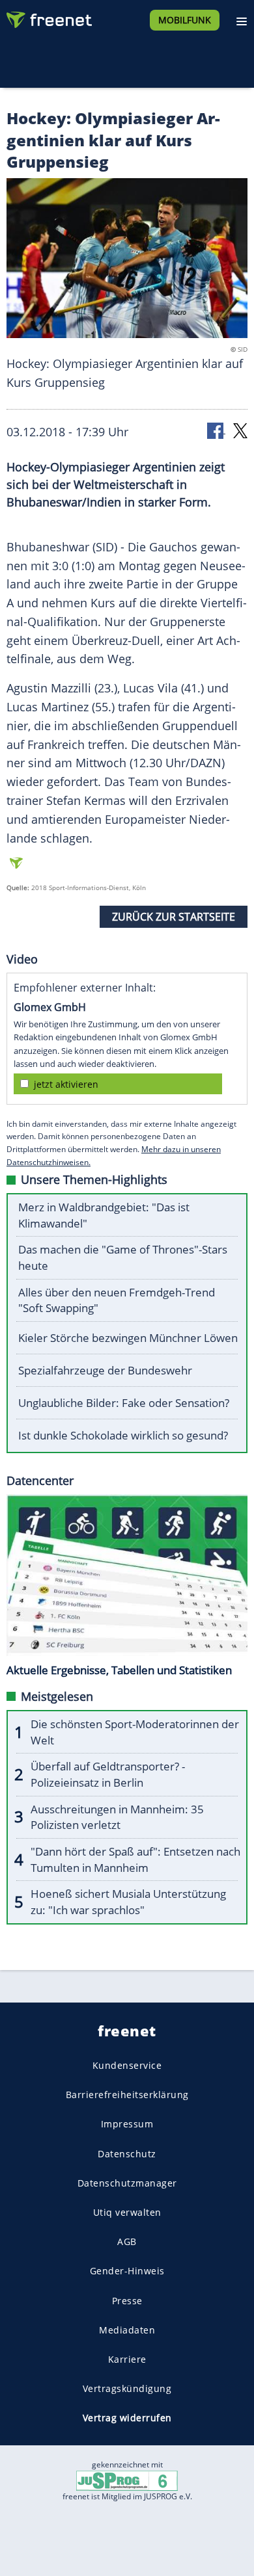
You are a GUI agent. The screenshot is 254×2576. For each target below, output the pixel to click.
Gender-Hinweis (127, 2271)
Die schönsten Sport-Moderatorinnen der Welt (135, 1732)
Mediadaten (127, 2330)
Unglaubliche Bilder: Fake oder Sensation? (124, 1403)
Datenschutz (127, 2154)
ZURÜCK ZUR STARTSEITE (174, 917)
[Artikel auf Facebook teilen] (216, 430)
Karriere (127, 2359)
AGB (127, 2242)
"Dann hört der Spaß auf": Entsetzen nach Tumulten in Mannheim (135, 1860)
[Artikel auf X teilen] (240, 430)
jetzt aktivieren (66, 1084)
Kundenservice (127, 2065)
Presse (127, 2301)
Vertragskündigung (127, 2389)
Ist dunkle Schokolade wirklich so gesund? (123, 1435)
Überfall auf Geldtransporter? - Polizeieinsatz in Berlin (108, 1774)
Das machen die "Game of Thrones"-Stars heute (123, 1257)
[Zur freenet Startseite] (48, 17)
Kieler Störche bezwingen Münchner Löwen (128, 1338)
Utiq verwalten (127, 2212)
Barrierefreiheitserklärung (127, 2095)
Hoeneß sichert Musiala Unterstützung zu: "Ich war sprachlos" (128, 1902)
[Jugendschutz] (127, 2480)
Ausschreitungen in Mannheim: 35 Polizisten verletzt (117, 1817)
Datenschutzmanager (127, 2183)
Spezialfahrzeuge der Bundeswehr (105, 1370)
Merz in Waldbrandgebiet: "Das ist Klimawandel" (104, 1215)
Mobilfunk (185, 20)
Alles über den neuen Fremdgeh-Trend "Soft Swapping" (117, 1300)
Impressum (127, 2124)
